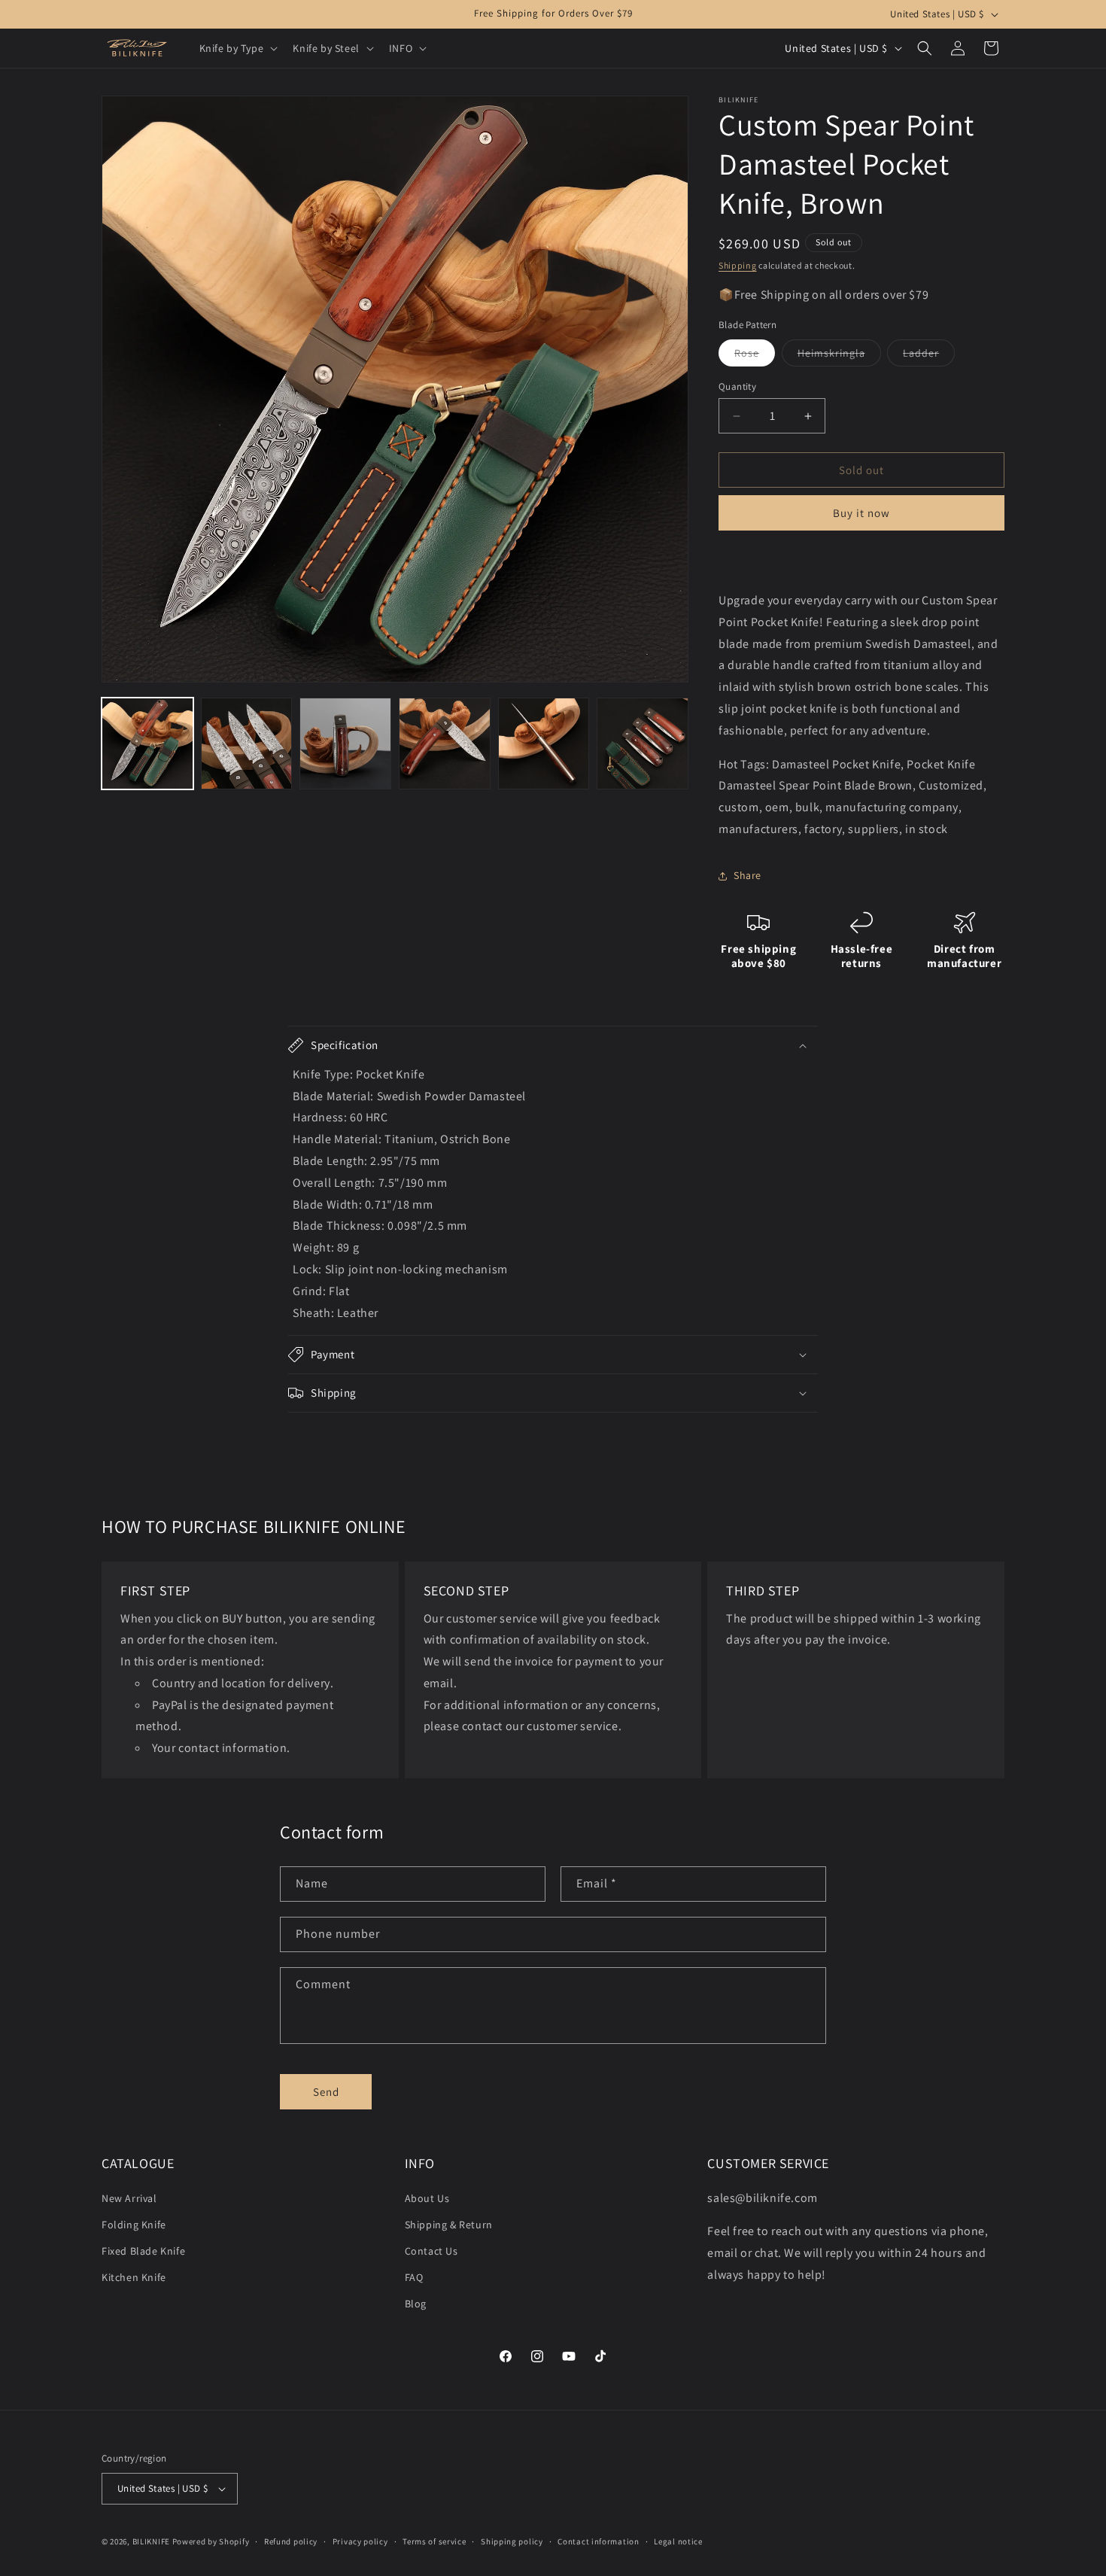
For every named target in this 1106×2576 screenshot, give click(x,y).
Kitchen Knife (134, 2277)
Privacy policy (360, 2541)
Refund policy (291, 2541)
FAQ (414, 2277)
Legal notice (678, 2541)
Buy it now (861, 513)
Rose (755, 356)
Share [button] (747, 875)
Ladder (929, 356)
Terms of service (434, 2541)
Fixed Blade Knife (143, 2251)
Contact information (598, 2541)
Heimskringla (839, 356)
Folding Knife (134, 2225)
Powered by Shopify (211, 2541)
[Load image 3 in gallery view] (247, 744)
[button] (237, 48)
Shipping (738, 265)
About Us (427, 2198)
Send (326, 2092)
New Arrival (129, 2198)
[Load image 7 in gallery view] (643, 744)
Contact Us (431, 2251)
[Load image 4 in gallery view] (345, 744)
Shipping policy (512, 2541)
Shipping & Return (449, 2225)
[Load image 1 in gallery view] (147, 744)
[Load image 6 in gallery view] (544, 744)
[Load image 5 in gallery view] (445, 744)
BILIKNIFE (151, 2541)
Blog (416, 2304)
